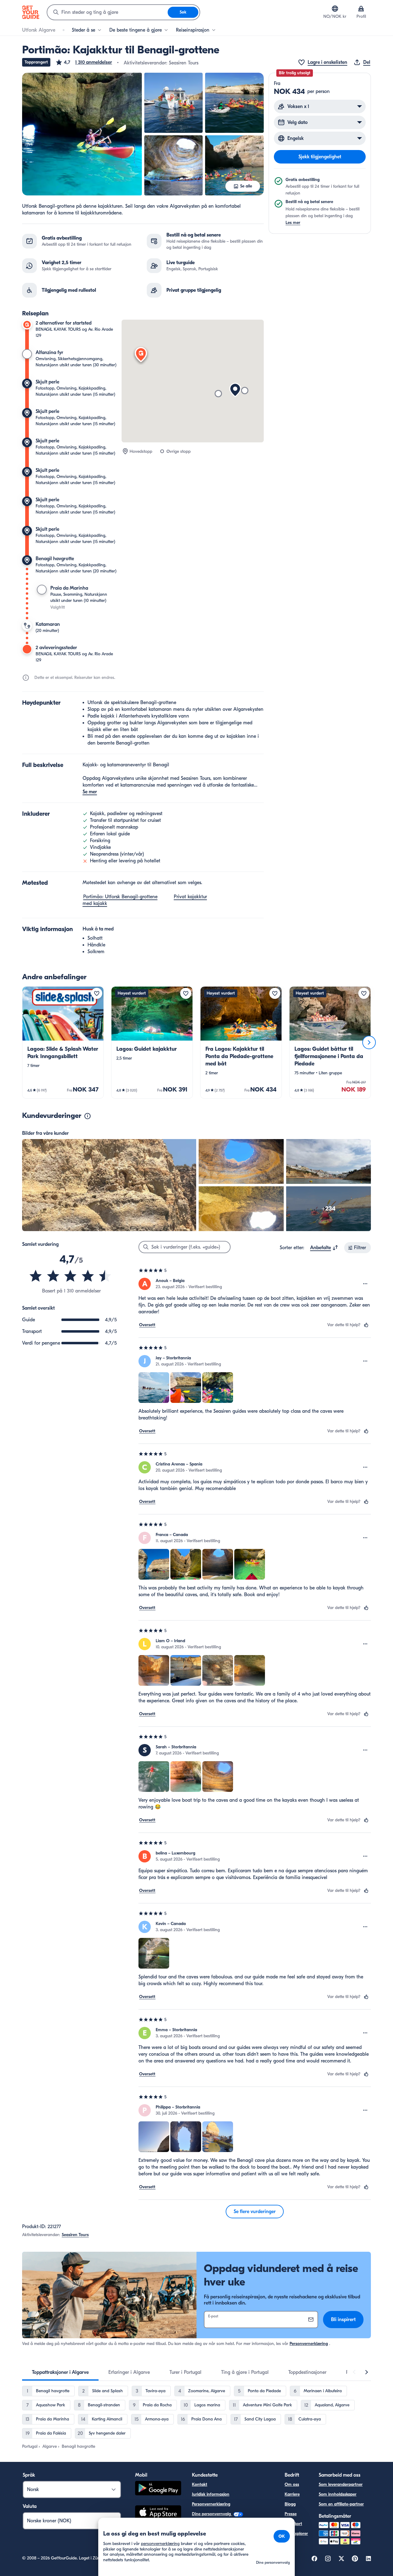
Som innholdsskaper (338, 2494)
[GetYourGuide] (31, 12)
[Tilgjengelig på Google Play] (158, 2489)
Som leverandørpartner (341, 2484)
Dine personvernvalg (212, 2514)
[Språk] (335, 9)
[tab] (60, 2372)
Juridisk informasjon (211, 2494)
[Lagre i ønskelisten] (97, 993)
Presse (291, 2514)
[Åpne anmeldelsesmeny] (365, 1284)
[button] (84, 62)
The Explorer (296, 2534)
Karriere (292, 2494)
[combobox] (107, 12)
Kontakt (200, 2484)
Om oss (292, 2484)
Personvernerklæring (309, 2344)
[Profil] (361, 9)
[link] (63, 1042)
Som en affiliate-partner (341, 2504)
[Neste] (369, 1042)
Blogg (290, 2504)
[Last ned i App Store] (158, 2513)
